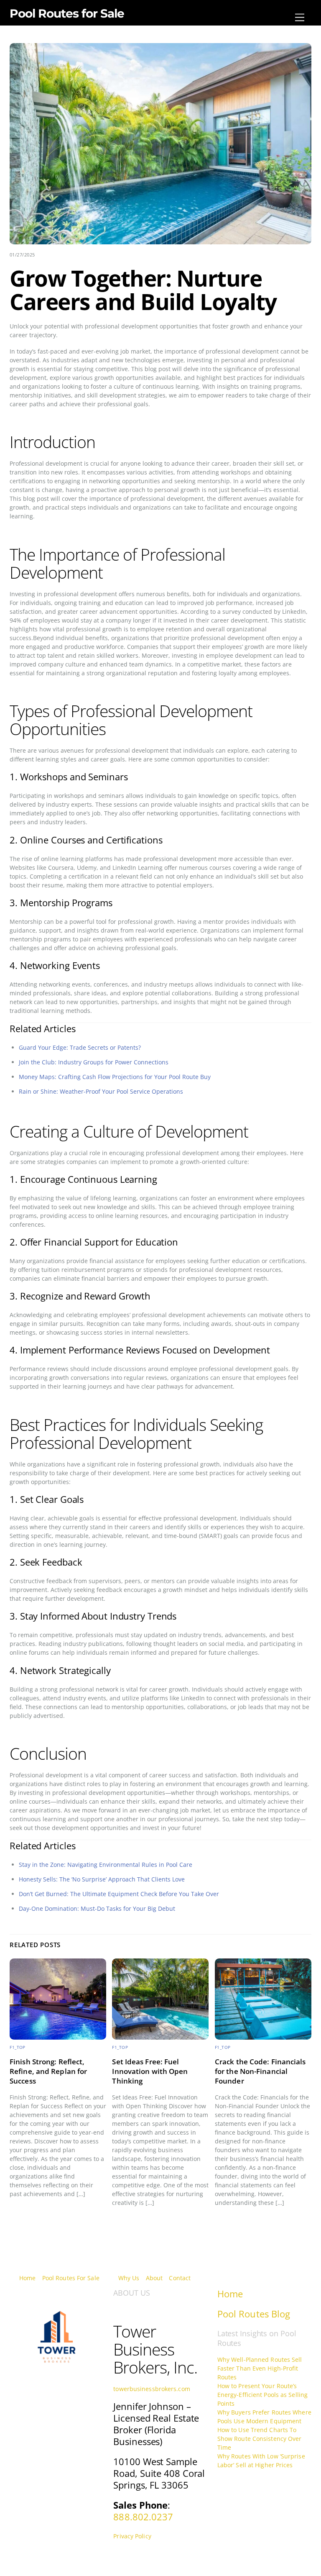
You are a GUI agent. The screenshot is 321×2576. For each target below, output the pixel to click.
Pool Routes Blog (254, 2314)
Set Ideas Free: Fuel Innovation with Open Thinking (150, 2071)
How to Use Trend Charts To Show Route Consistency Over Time (260, 2439)
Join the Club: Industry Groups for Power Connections (94, 1062)
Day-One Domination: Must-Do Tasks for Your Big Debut (97, 1908)
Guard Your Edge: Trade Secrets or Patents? (80, 1047)
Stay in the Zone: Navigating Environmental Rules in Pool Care (106, 1865)
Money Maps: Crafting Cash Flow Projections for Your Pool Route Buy (115, 1077)
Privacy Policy (132, 2536)
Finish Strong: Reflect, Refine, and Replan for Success (48, 2071)
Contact (180, 2278)
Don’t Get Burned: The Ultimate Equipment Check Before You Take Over (119, 1894)
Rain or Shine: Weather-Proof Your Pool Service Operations (101, 1091)
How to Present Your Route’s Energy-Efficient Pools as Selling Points (262, 2395)
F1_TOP (18, 2047)
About (154, 2278)
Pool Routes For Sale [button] (71, 2278)
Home (27, 2278)
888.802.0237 (143, 2517)
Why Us (129, 2278)
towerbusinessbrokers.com (152, 2389)
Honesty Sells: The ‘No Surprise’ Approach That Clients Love (102, 1879)
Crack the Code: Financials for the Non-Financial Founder (260, 2071)
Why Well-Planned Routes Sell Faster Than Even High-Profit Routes (260, 2368)
